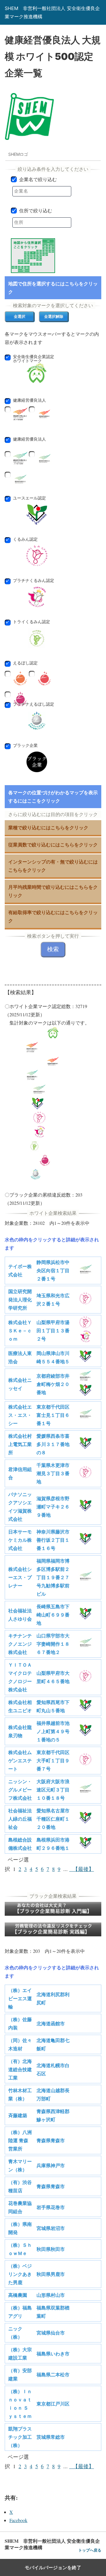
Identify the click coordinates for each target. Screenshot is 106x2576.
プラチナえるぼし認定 (37, 706)
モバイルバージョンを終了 (53, 2567)
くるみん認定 (37, 541)
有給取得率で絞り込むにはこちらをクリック (53, 916)
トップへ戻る (90, 2550)
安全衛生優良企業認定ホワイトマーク (37, 359)
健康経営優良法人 (27, 402)
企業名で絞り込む (38, 179)
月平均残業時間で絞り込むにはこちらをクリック (53, 891)
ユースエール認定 (37, 500)
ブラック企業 (25, 746)
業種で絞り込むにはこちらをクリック (48, 827)
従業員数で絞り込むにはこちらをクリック (53, 844)
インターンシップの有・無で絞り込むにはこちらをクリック (53, 866)
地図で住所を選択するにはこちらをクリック (53, 288)
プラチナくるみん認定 (37, 583)
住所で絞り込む (36, 211)
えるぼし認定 (23, 665)
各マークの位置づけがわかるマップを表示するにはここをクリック (53, 796)
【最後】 (82, 1869)
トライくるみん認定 (37, 624)
